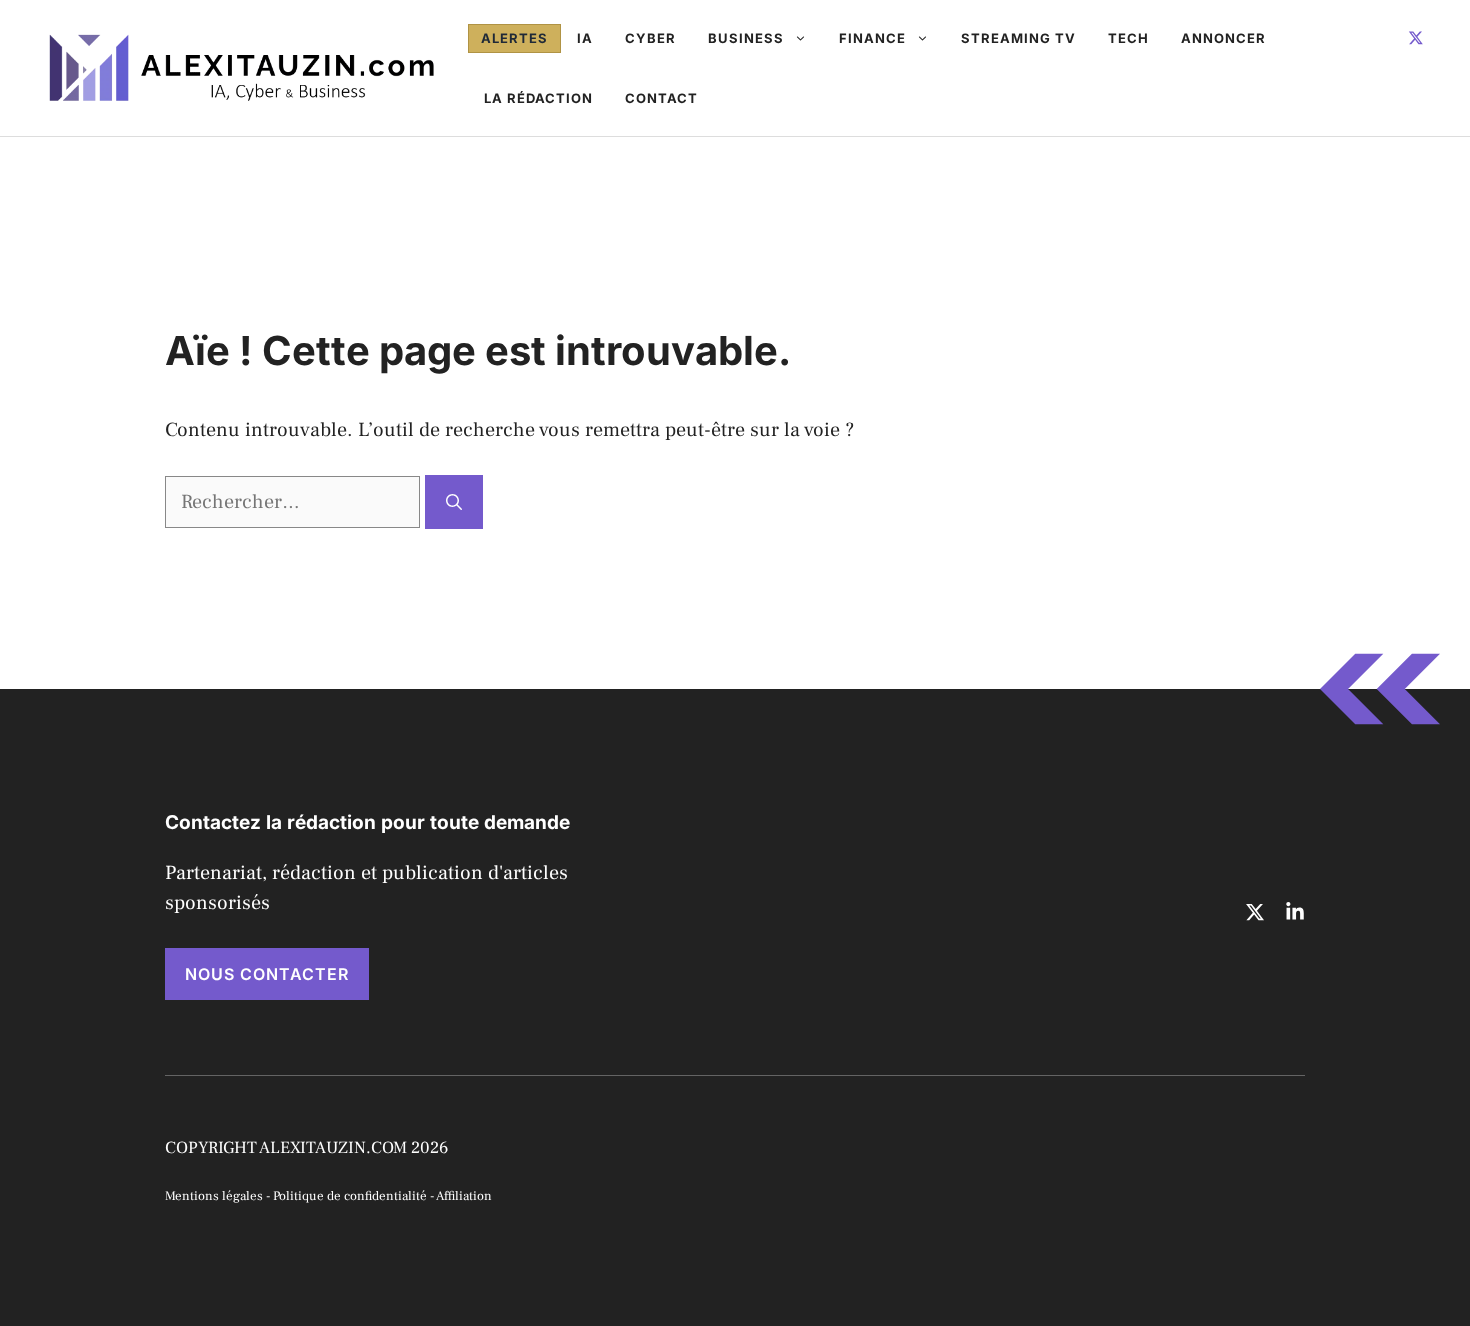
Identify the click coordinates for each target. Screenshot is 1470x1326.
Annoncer (1223, 38)
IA (585, 38)
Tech (1128, 38)
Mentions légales (214, 1196)
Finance (872, 38)
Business (746, 38)
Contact (661, 98)
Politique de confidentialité (350, 1196)
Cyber (650, 38)
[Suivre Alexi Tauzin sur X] (1416, 38)
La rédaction (538, 98)
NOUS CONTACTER (267, 974)
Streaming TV (1018, 38)
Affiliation (464, 1196)
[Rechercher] (454, 502)
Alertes (514, 38)
